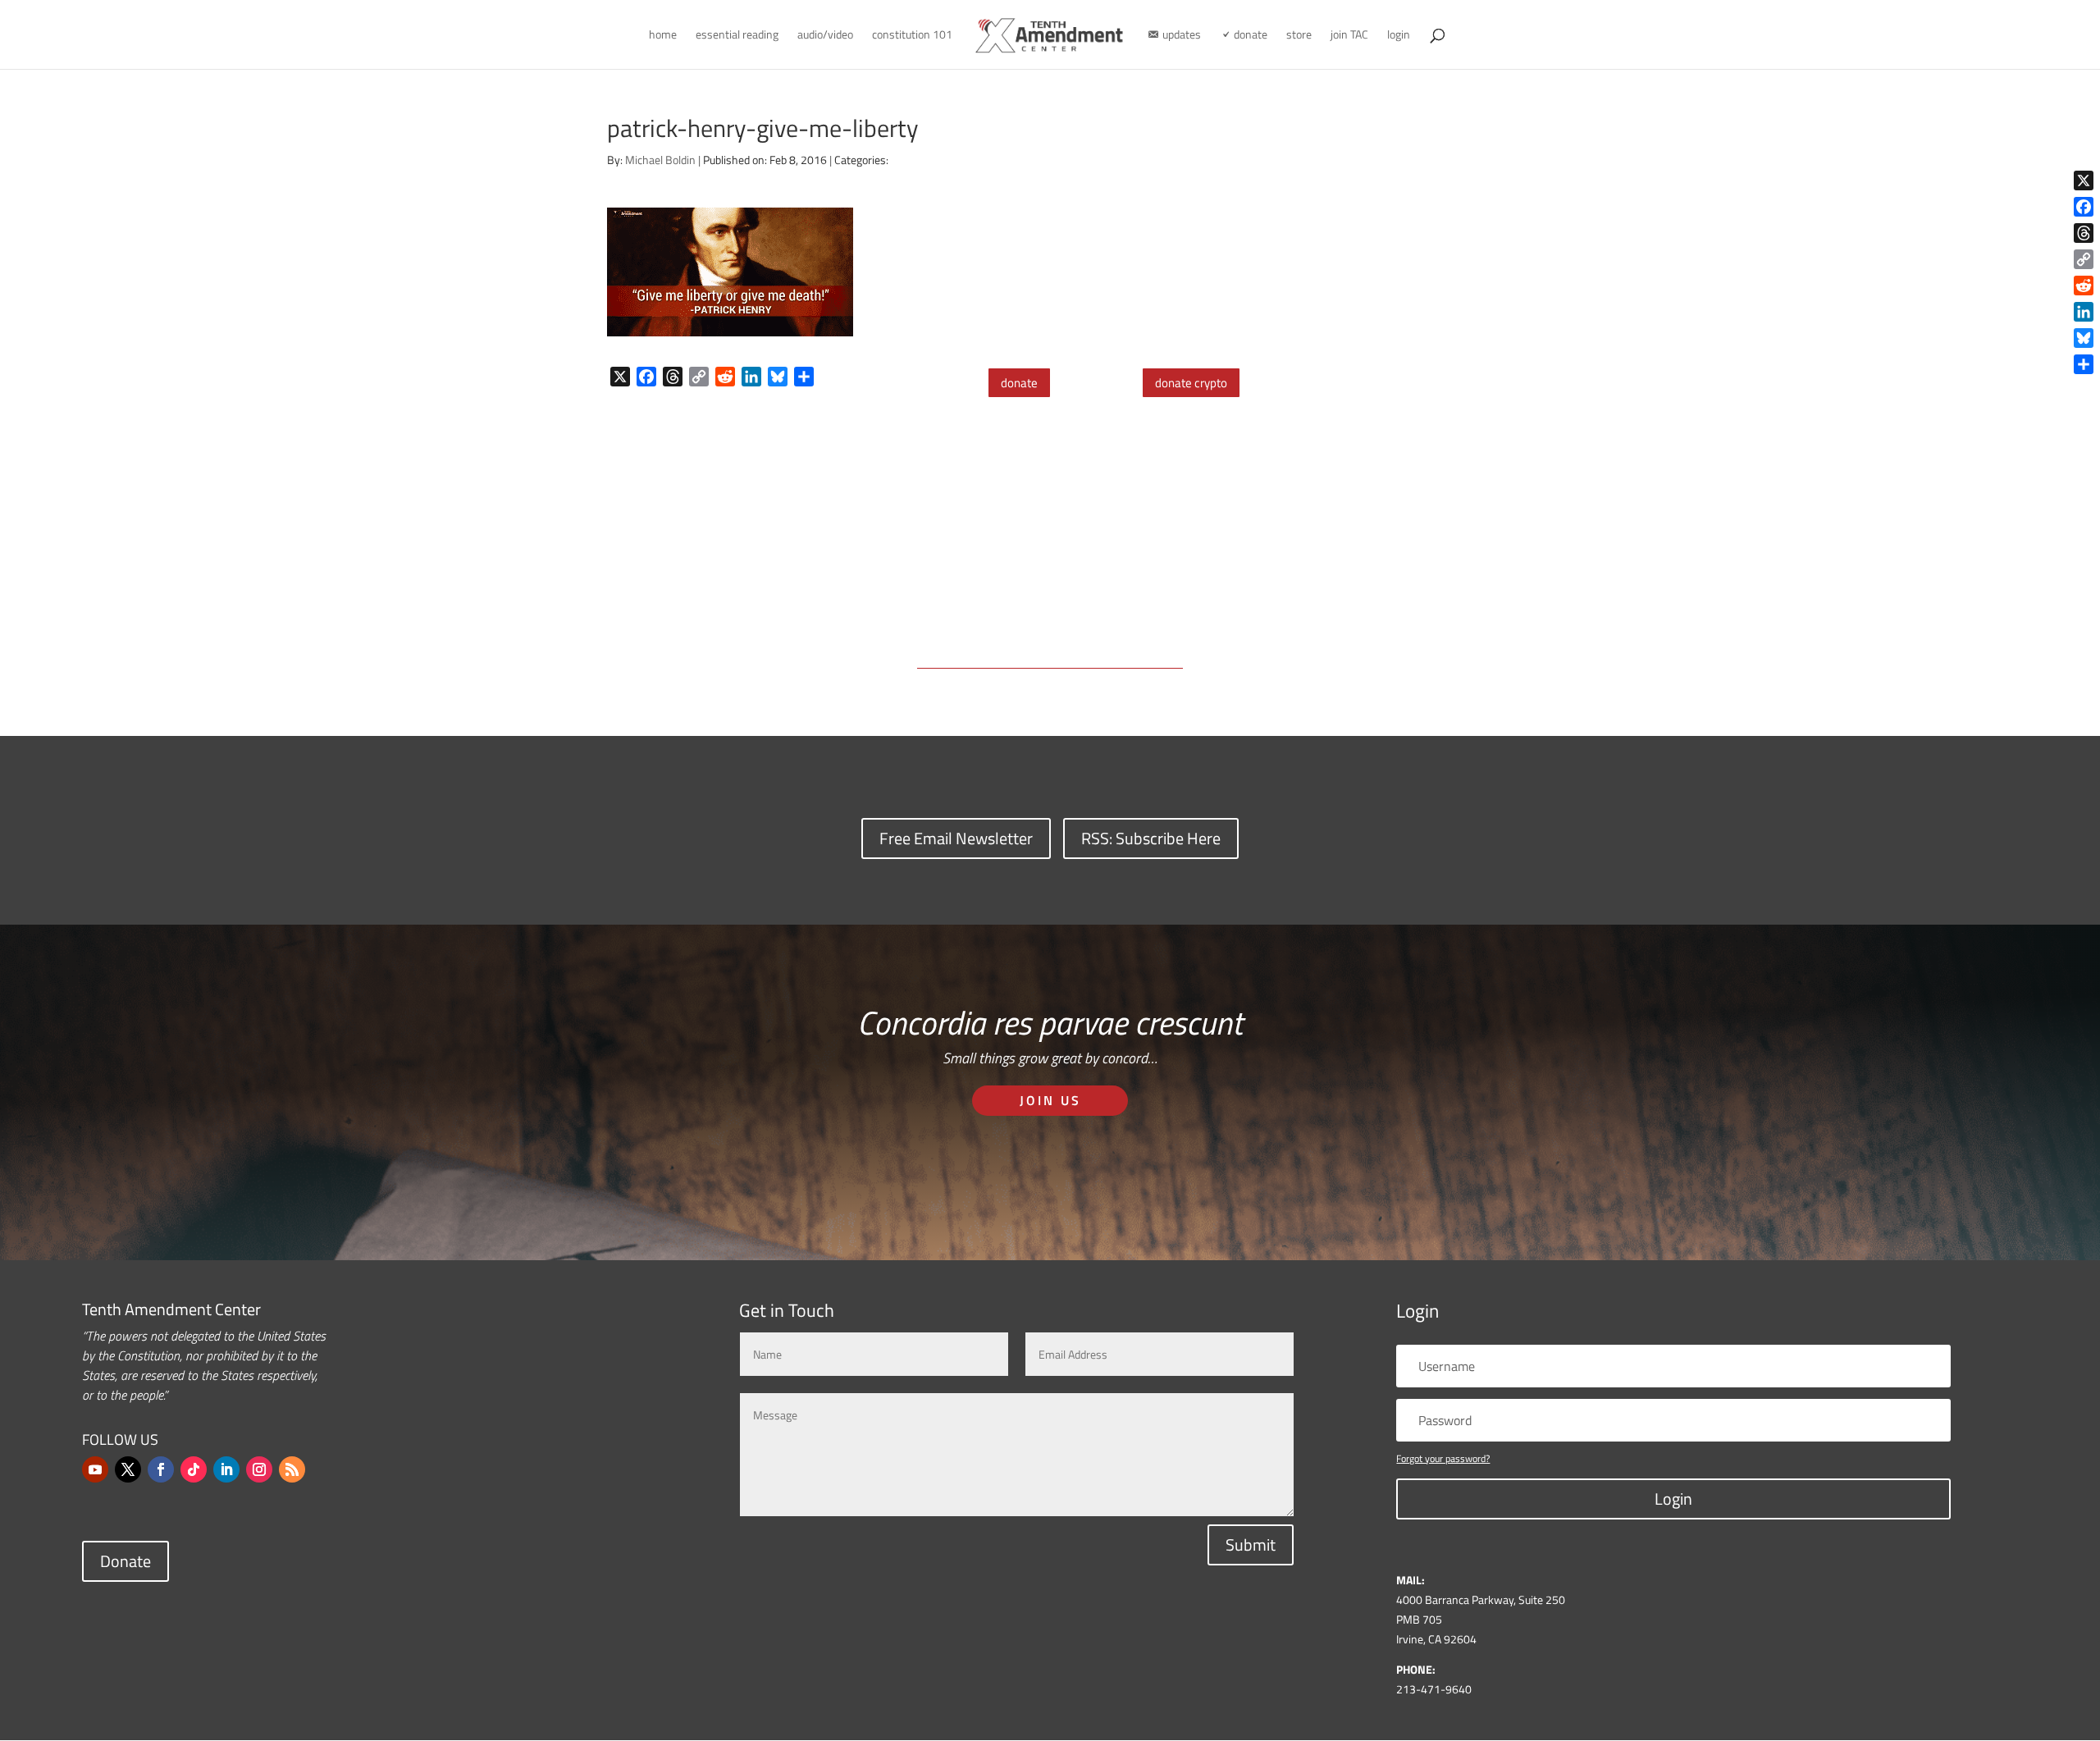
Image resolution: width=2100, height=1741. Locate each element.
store (1299, 36)
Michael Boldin (660, 160)
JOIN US (1050, 1100)
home (663, 36)
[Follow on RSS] (292, 1469)
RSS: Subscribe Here (1151, 838)
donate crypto (1191, 383)
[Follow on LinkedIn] (226, 1469)
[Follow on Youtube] (95, 1469)
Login (1673, 1499)
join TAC (1349, 36)
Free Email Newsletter (956, 838)
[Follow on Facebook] (161, 1469)
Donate (126, 1561)
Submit (1251, 1545)
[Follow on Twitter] (128, 1469)
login (1399, 36)
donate (1019, 383)
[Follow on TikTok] (194, 1469)
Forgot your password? (1443, 1458)
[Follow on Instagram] (259, 1469)
